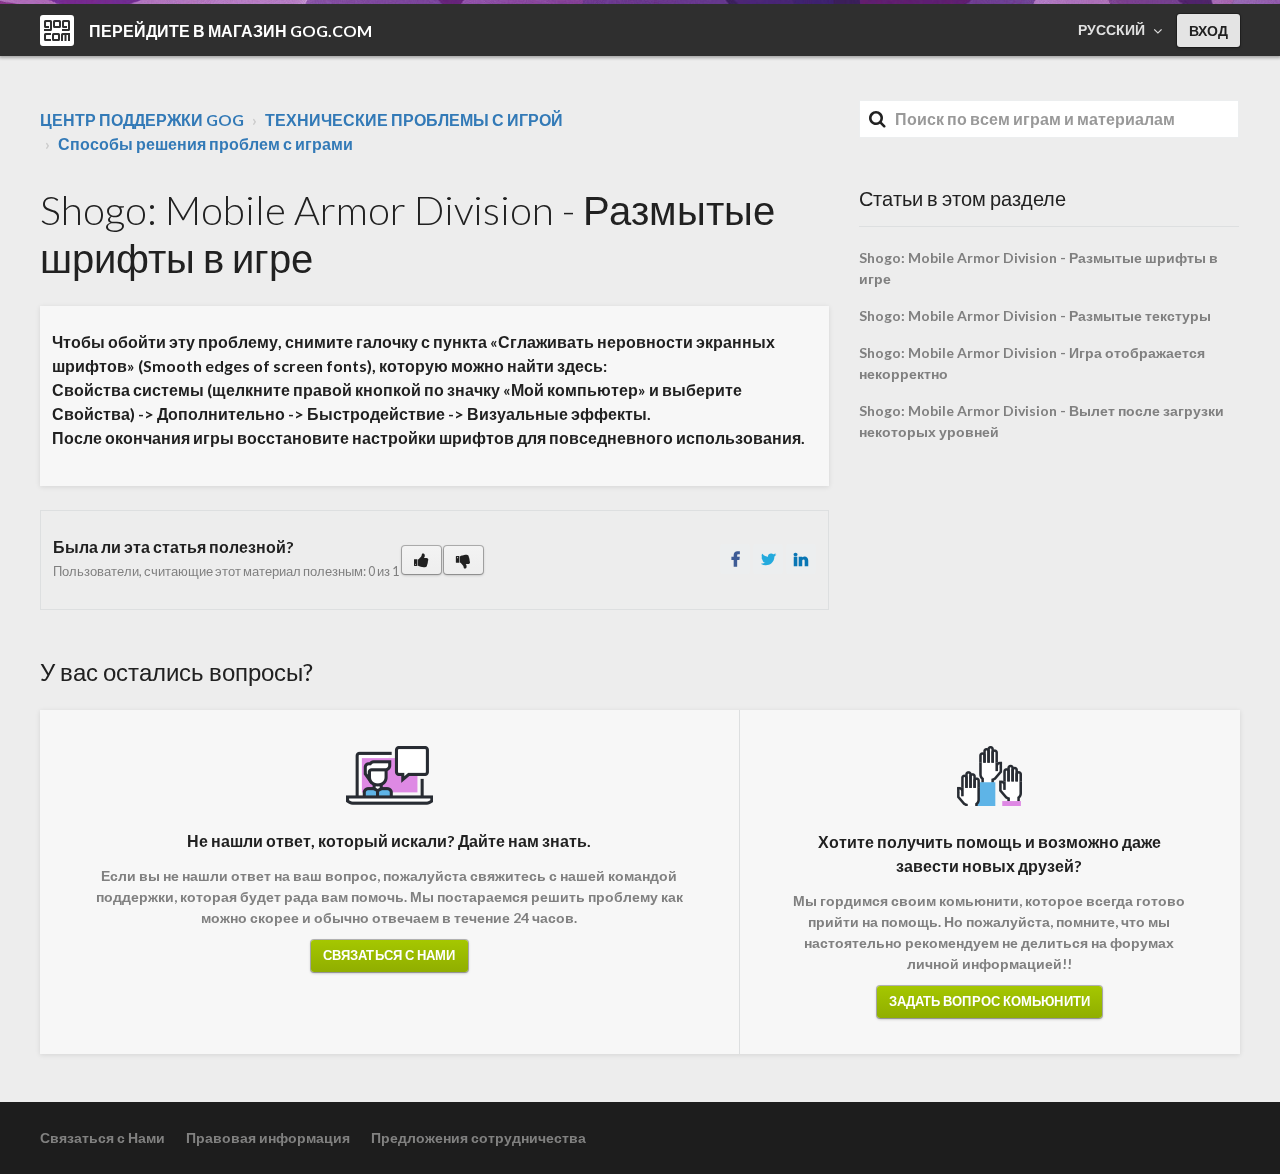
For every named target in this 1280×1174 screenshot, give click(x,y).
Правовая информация (268, 1137)
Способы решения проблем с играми (205, 143)
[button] (421, 560)
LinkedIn (801, 559)
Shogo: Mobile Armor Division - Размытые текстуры (1035, 315)
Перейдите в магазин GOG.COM (230, 30)
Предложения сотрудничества (478, 1137)
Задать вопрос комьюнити (989, 1001)
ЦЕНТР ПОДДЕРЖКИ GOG (142, 119)
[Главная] (57, 30)
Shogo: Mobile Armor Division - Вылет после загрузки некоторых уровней (1041, 421)
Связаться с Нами (389, 955)
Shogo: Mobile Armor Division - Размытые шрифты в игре (1038, 268)
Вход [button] (1208, 30)
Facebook (735, 559)
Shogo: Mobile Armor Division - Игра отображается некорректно (1032, 363)
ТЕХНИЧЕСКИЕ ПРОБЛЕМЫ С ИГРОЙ (414, 119)
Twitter (768, 559)
